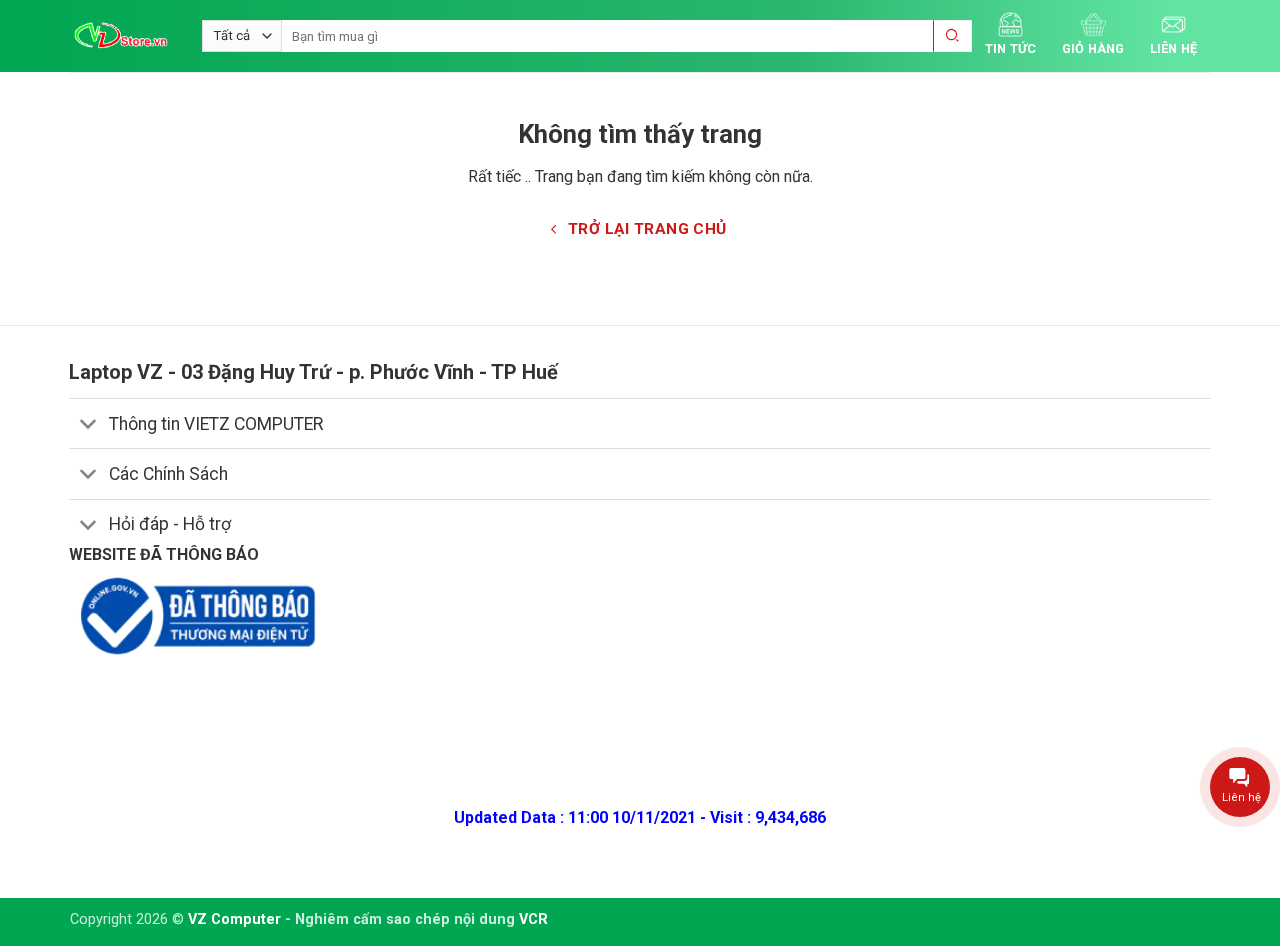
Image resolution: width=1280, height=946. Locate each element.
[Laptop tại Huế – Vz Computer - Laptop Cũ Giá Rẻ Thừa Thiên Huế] (121, 35)
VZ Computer (234, 919)
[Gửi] (953, 36)
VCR (533, 919)
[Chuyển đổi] (88, 425)
